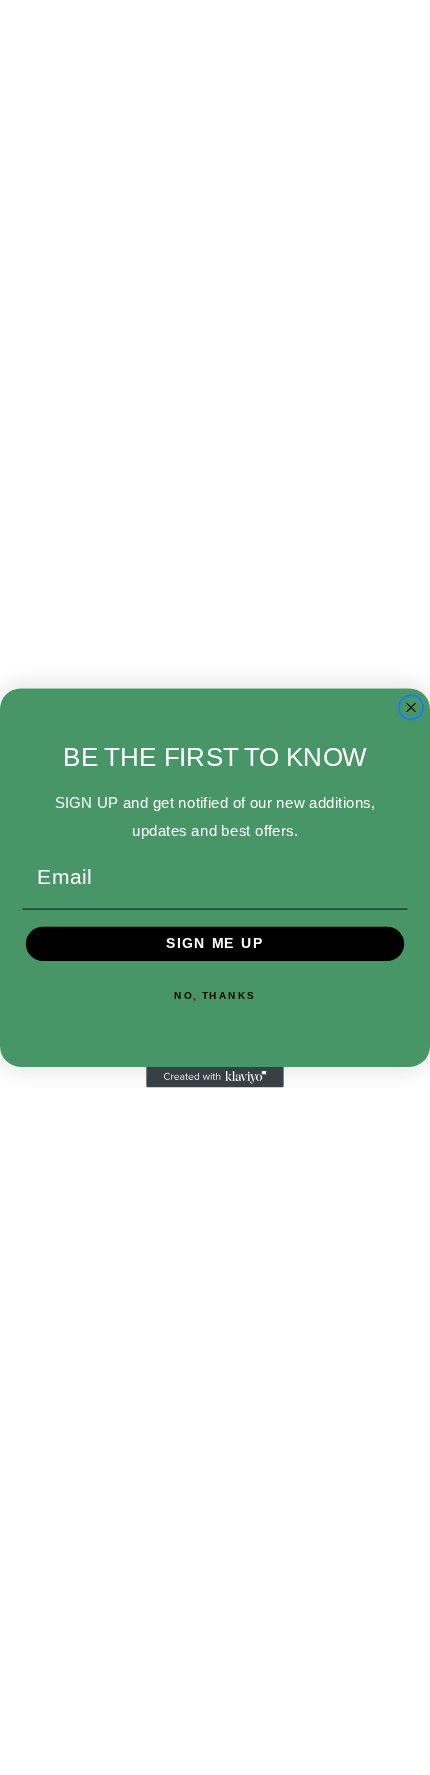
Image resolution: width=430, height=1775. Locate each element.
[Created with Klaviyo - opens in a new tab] (215, 1076)
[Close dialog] (411, 707)
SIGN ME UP (215, 943)
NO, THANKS (215, 995)
